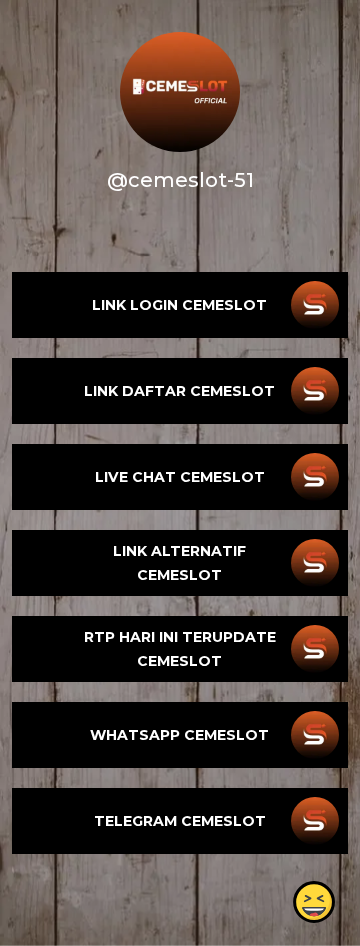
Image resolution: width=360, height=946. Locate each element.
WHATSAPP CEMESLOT (179, 735)
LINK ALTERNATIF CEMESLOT (179, 563)
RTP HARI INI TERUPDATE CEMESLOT (180, 649)
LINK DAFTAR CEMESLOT (179, 391)
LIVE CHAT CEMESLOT (180, 477)
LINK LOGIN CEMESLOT (179, 305)
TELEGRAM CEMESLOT (180, 821)
